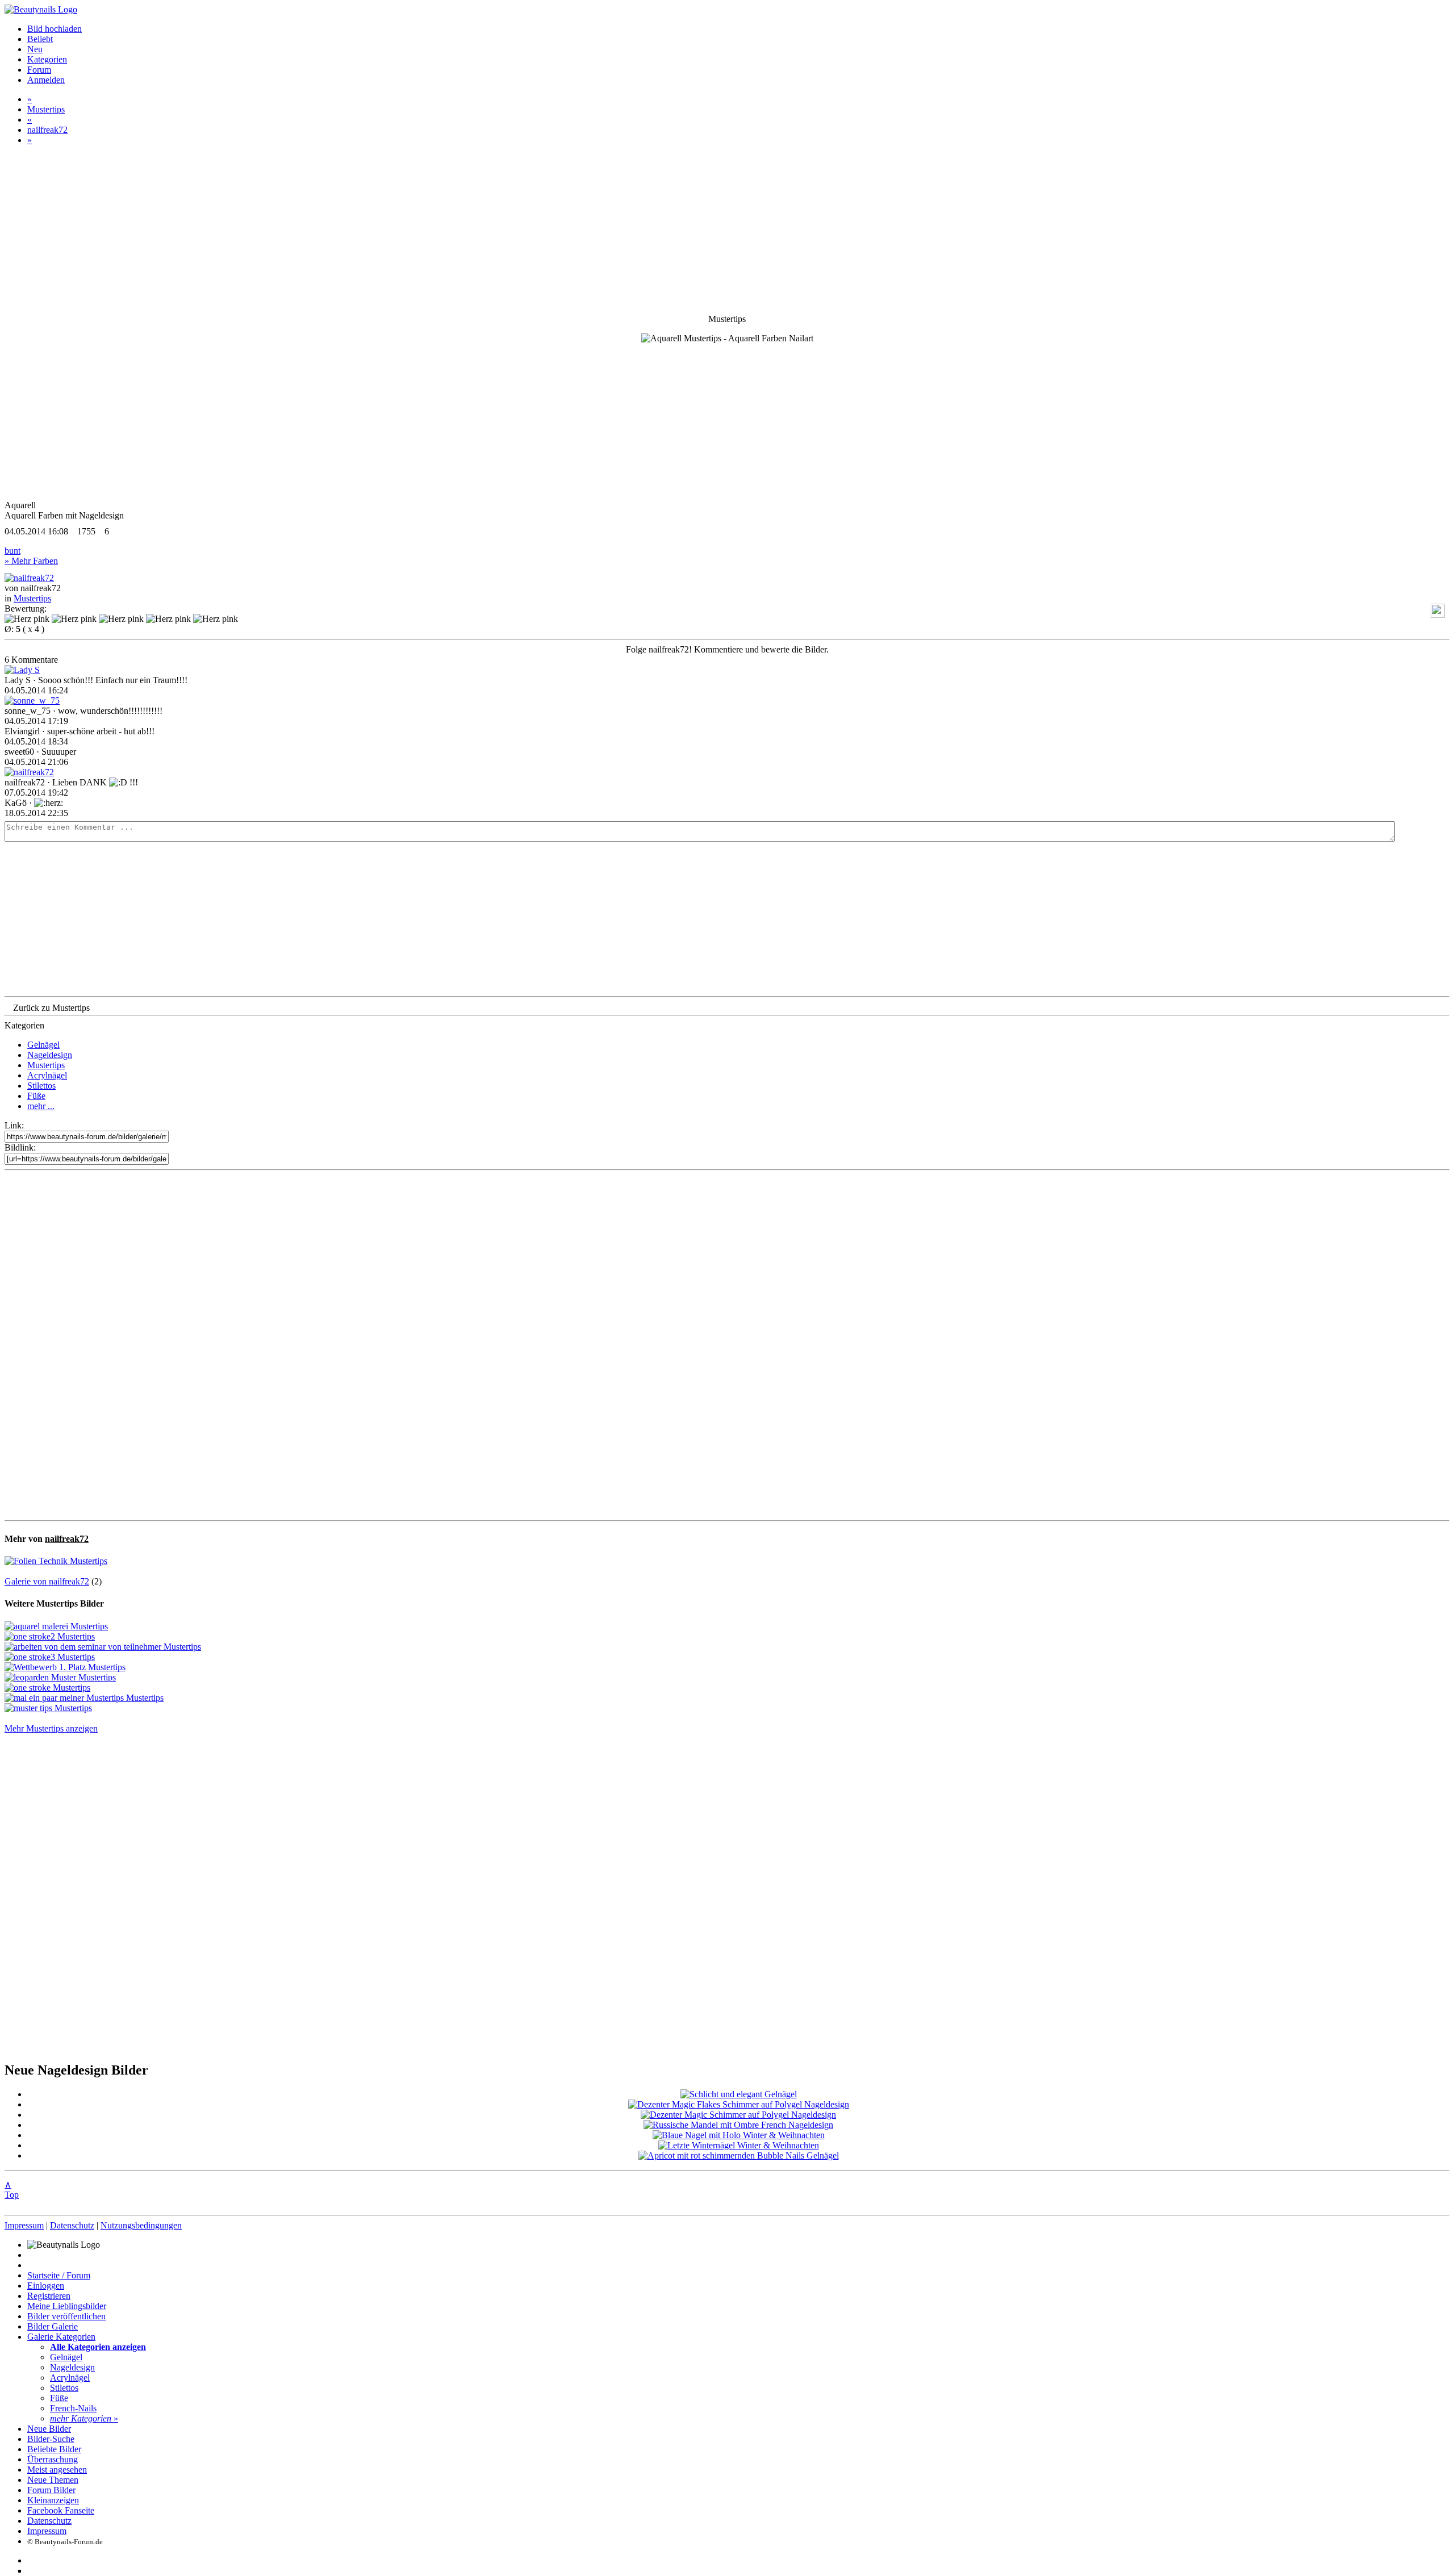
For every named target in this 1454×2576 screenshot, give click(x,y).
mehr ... (41, 1106)
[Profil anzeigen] (29, 578)
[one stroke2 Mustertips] (50, 1636)
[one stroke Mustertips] (47, 1688)
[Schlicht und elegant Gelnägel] (739, 2094)
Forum (39, 70)
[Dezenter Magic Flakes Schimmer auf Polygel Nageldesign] (739, 2104)
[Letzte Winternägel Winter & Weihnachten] (739, 2145)
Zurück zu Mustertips (51, 1008)
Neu (35, 49)
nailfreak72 (47, 130)
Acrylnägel (47, 1075)
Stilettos (41, 1086)
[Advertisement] (727, 1345)
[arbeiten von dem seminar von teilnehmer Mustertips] (103, 1647)
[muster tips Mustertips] (48, 1708)
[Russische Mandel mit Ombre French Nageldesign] (738, 2125)
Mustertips (46, 109)
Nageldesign (50, 1055)
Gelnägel (43, 1045)
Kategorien (47, 59)
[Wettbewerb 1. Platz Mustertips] (65, 1667)
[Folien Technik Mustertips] (56, 1561)
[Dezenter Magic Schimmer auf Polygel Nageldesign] (738, 2115)
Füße (36, 1096)
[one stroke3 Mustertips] (50, 1657)
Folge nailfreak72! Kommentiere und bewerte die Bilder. (727, 649)
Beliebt (40, 39)
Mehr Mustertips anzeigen (51, 1728)
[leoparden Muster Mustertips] (60, 1677)
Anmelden (46, 80)
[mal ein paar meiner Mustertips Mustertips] (84, 1698)
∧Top (12, 2190)
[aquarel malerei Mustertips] (56, 1626)
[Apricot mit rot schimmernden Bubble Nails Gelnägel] (739, 2155)
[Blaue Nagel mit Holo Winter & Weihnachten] (739, 2135)
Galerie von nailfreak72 (47, 1581)
